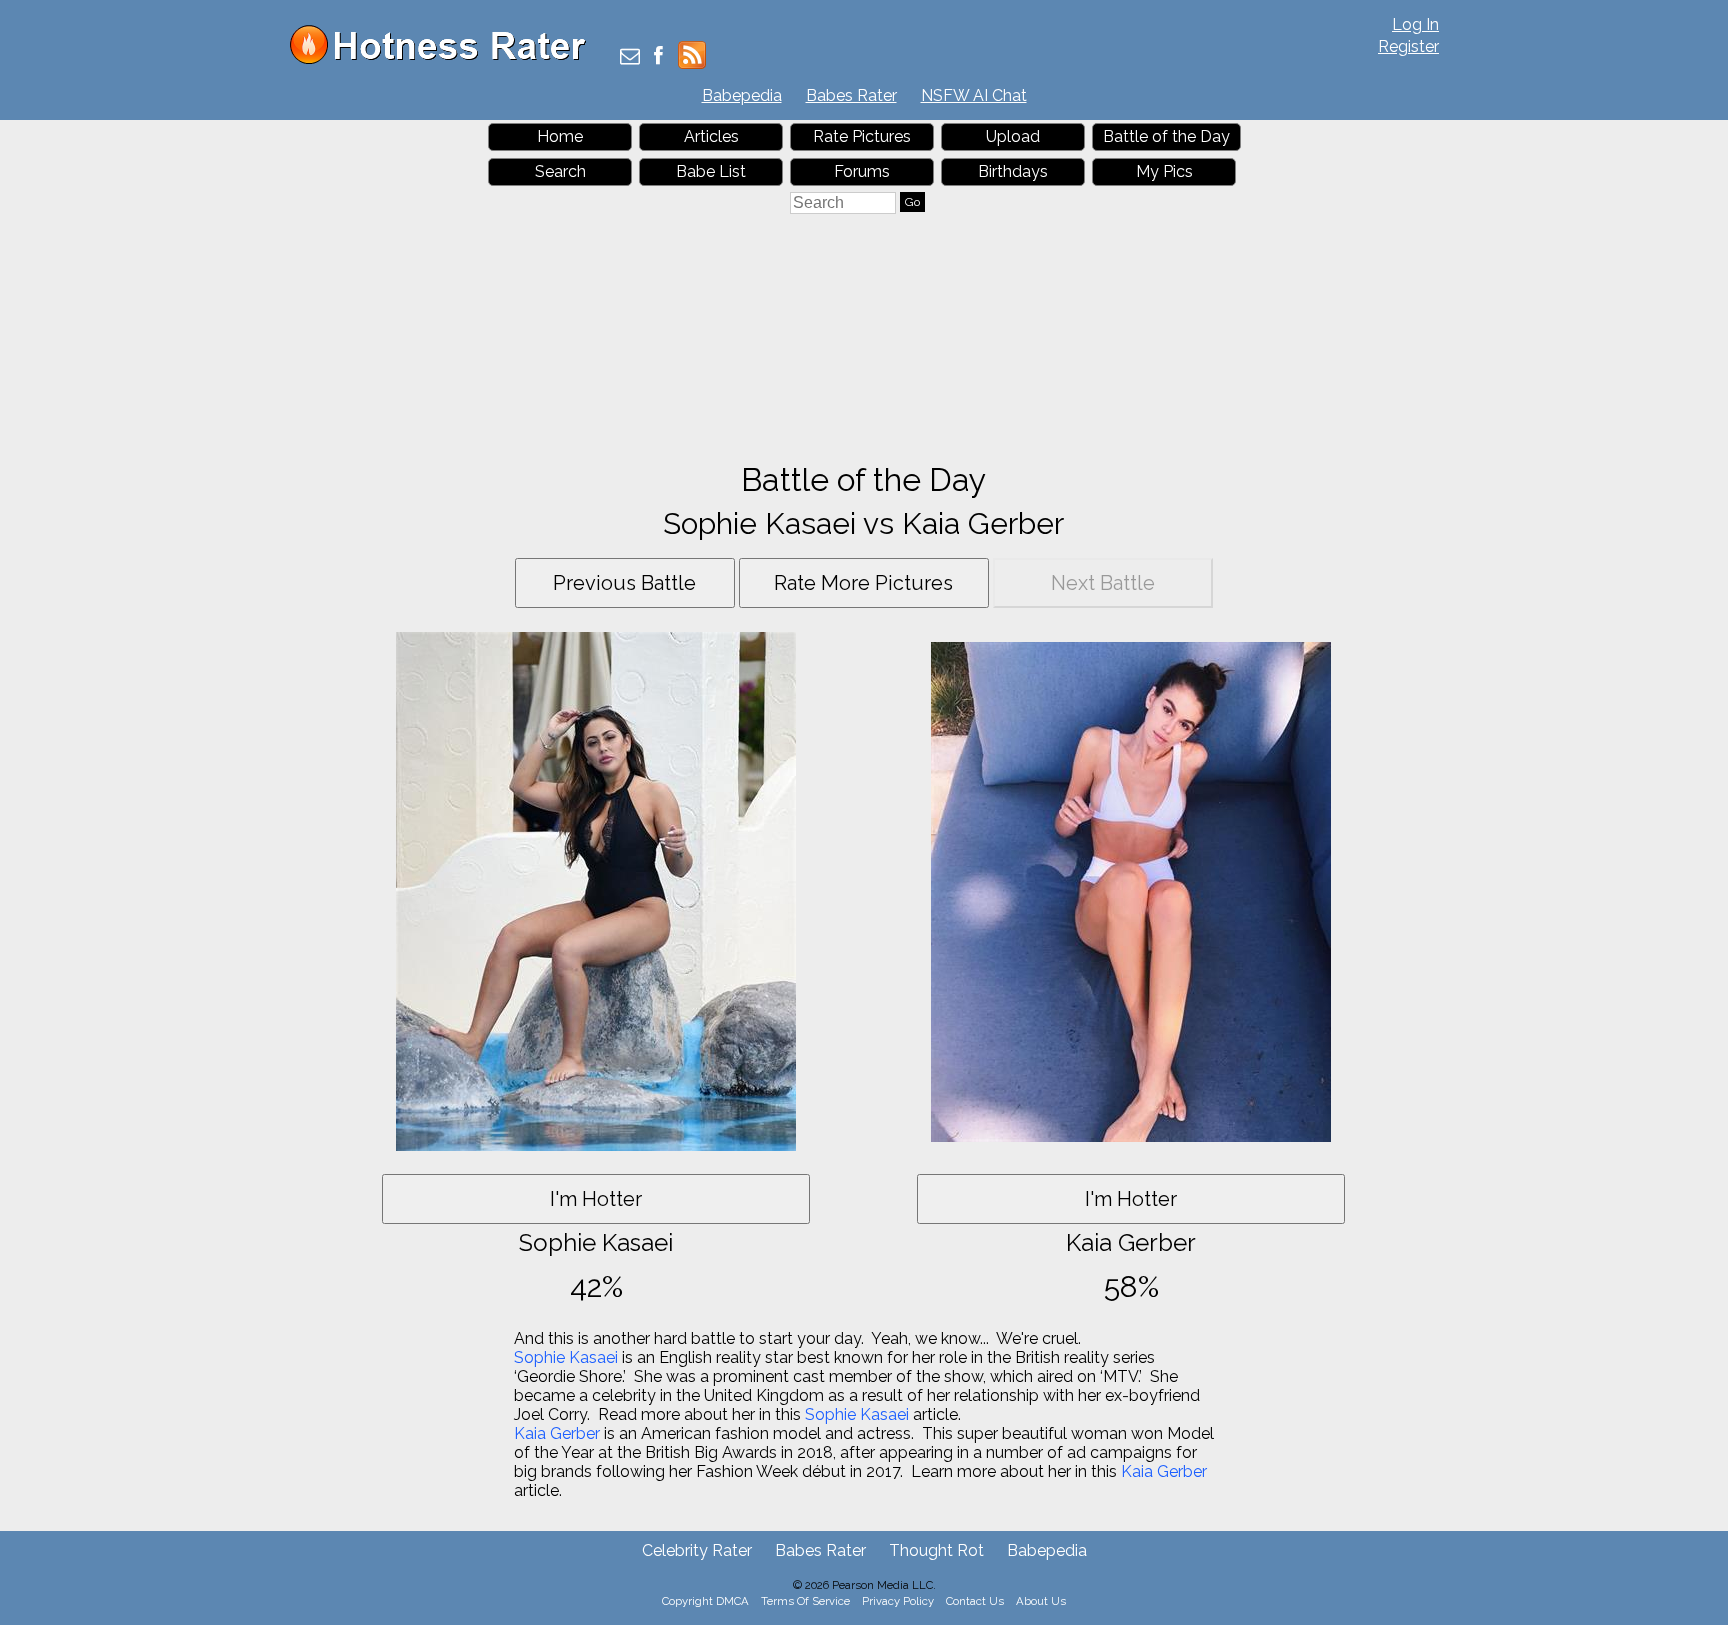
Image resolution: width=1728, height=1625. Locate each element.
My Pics (1164, 171)
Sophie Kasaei (566, 1357)
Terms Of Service (805, 1601)
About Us (1041, 1601)
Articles (711, 136)
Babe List (711, 171)
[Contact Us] (630, 57)
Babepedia (742, 95)
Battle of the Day (1166, 136)
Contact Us (975, 1601)
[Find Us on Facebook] (658, 57)
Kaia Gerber (557, 1433)
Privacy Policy (898, 1601)
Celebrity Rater (697, 1550)
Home (560, 136)
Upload (1013, 136)
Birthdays (1013, 171)
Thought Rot (936, 1550)
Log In (1415, 24)
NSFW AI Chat (974, 95)
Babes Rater (851, 95)
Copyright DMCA (705, 1601)
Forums (862, 171)
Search (560, 171)
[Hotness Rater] (445, 59)
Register (1408, 46)
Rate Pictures (862, 136)
